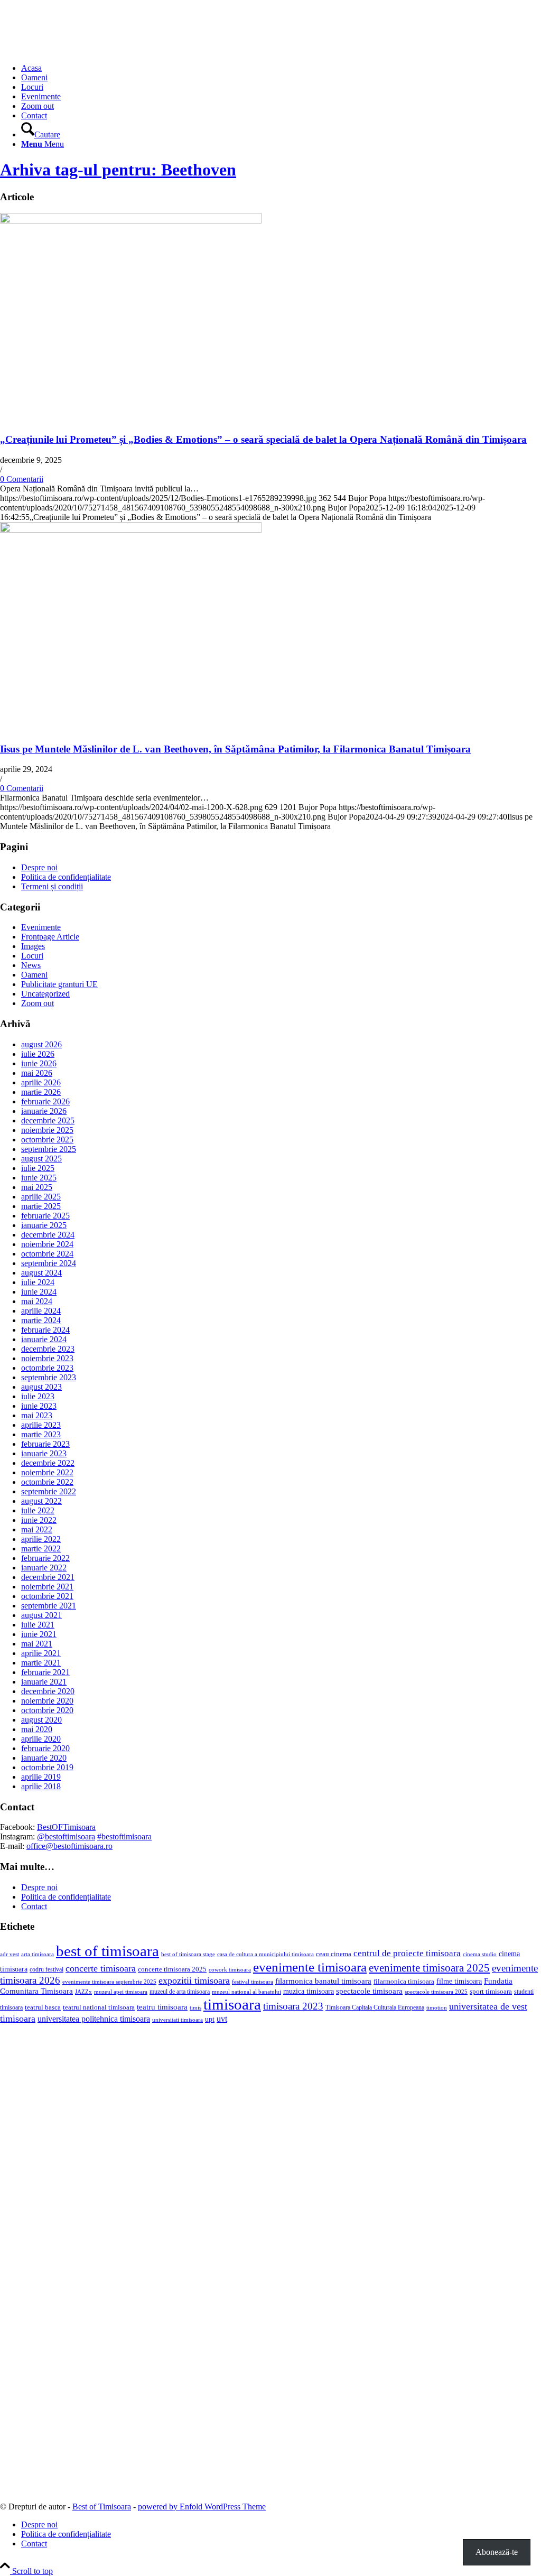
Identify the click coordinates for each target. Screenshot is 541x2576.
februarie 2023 (45, 1444)
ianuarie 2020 (44, 1758)
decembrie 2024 (48, 1235)
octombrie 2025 (47, 1140)
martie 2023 (41, 1434)
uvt (222, 2019)
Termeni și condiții (52, 886)
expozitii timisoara (194, 1980)
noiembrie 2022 (47, 1472)
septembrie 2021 (49, 1606)
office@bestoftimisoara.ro (69, 1846)
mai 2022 (37, 1529)
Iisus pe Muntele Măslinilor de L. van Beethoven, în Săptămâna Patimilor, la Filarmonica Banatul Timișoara (235, 749)
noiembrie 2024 (47, 1244)
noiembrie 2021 (47, 1587)
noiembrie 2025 (47, 1130)
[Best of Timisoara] (79, 50)
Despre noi (39, 867)
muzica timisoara (309, 1991)
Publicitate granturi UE (59, 984)
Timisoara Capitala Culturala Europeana (375, 2007)
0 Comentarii (22, 479)
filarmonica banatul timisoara (323, 1981)
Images (33, 946)
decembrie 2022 (48, 1463)
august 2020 (41, 1720)
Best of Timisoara (102, 2507)
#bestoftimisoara (124, 1836)
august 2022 (41, 1501)
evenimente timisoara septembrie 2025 (109, 1982)
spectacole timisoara (369, 1991)
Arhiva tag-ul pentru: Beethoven (118, 170)
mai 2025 (37, 1187)
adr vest (10, 1954)
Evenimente (41, 927)
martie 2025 (41, 1206)
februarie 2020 (45, 1748)
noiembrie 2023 (47, 1358)
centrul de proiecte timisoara (407, 1953)
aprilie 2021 (41, 1653)
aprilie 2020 (41, 1739)
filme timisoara (459, 1981)
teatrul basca (43, 2007)
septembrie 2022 (49, 1491)
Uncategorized (45, 994)
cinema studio (480, 1954)
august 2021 (41, 1615)
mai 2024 (37, 1301)
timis (195, 2007)
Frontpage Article (50, 937)
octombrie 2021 (47, 1596)
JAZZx (83, 1992)
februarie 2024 (45, 1330)
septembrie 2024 (49, 1263)
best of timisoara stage (188, 1954)
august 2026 (41, 1044)
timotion (437, 2007)
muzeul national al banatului (246, 1992)
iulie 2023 (38, 1396)
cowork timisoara (230, 1969)
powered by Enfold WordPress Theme (202, 2507)
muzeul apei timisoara (121, 1992)
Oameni (34, 975)
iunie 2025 (39, 1178)
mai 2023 (37, 1415)
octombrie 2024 (47, 1254)
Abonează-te (497, 2552)
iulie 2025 (38, 1168)
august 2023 (41, 1387)
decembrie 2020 (48, 1691)
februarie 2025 (45, 1216)
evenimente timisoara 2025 (429, 1968)
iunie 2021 (39, 1634)
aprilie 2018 (41, 1786)
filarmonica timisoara (404, 1982)
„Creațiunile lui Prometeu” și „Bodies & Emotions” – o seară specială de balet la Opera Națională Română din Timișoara (263, 439)
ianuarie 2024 (44, 1339)
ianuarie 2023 (44, 1453)
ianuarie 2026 (44, 1111)
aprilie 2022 (41, 1539)
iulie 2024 (38, 1282)
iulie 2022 (38, 1510)
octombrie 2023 (47, 1368)
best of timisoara (108, 1951)
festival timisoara (253, 1982)
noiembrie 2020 (47, 1701)
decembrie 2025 (48, 1120)
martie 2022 (41, 1549)
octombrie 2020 (47, 1710)
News (31, 965)
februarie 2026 (45, 1101)
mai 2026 (37, 1073)
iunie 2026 (39, 1063)
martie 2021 (41, 1663)
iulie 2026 (38, 1054)
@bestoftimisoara (66, 1836)
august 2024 (41, 1273)
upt (210, 2019)
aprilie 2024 (41, 1311)
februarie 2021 (45, 1672)
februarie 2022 (45, 1558)
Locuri (32, 956)
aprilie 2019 (41, 1777)
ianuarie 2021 (44, 1682)
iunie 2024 (39, 1292)
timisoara (232, 2004)
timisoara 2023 (293, 2006)
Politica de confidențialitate (66, 877)
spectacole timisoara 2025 (436, 1992)
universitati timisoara (178, 2020)
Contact (34, 1906)
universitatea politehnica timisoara (94, 2019)
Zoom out (38, 1003)
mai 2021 (37, 1644)
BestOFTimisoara (66, 1827)
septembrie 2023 (49, 1377)
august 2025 (41, 1159)
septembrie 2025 (49, 1149)
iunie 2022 (39, 1520)
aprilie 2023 (41, 1425)
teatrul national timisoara (99, 2007)
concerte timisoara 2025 (172, 1969)
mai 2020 (37, 1729)
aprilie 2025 (41, 1197)
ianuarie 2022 (44, 1568)
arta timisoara (38, 1954)
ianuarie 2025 (44, 1225)
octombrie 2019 (47, 1767)
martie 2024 (41, 1320)
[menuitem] (281, 68)
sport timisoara (491, 1991)
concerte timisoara (101, 1968)
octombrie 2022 (47, 1482)
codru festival (46, 1969)
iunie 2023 (39, 1406)
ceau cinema (334, 1954)
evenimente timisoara (310, 1967)
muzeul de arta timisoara (180, 1992)
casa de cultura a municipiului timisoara (265, 1954)
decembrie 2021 (48, 1577)
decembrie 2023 (48, 1349)
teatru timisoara (162, 2007)
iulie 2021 (38, 1625)
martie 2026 (41, 1092)
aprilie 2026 (41, 1082)
